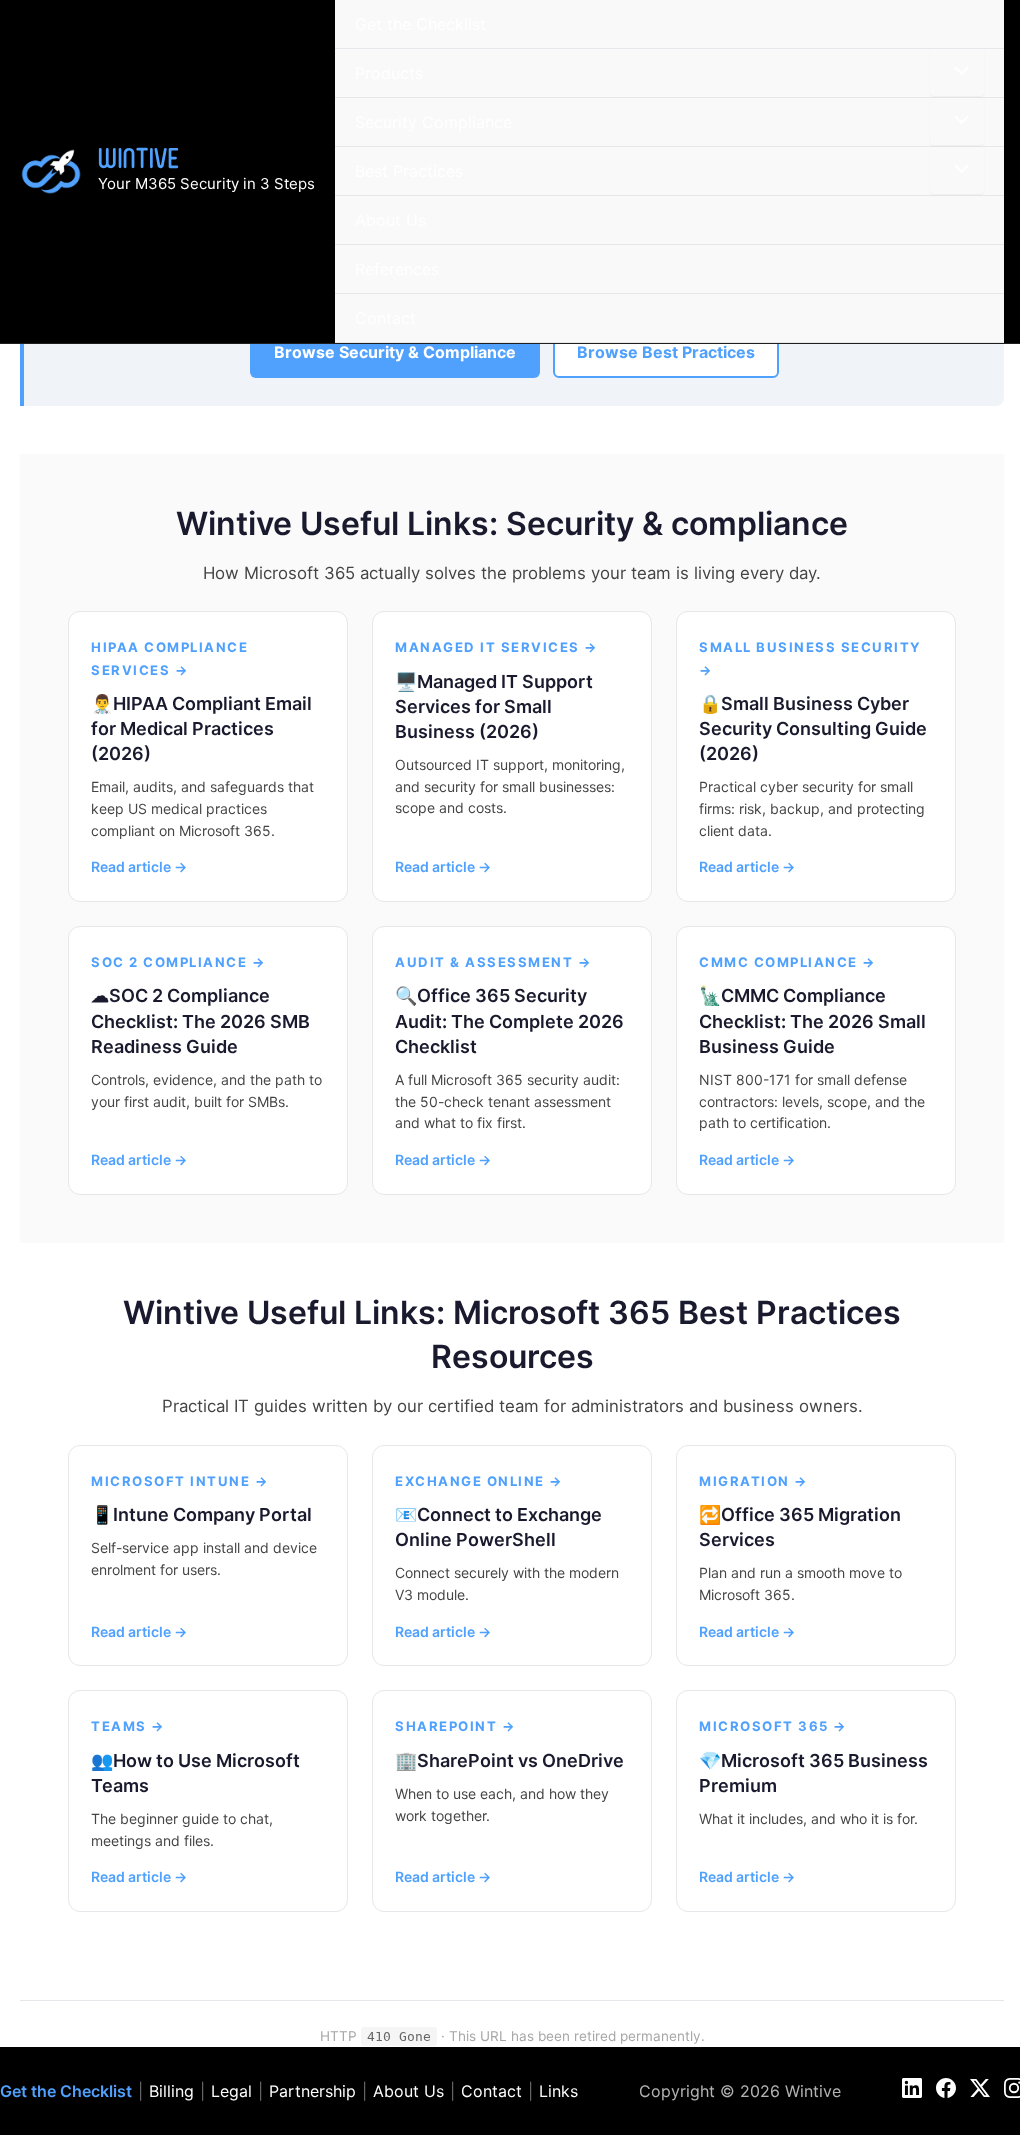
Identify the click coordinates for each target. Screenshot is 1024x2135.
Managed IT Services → (497, 647)
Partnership (312, 2091)
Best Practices (409, 171)
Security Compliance (433, 122)
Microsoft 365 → (773, 1726)
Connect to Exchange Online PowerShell (498, 1527)
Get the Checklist (420, 24)
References (397, 269)
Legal (231, 2091)
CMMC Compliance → (788, 962)
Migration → (754, 1481)
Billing (171, 2091)
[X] (980, 2088)
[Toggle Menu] (957, 72)
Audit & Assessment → (493, 962)
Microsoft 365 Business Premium (813, 1773)
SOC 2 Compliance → (178, 962)
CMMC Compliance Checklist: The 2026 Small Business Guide (812, 1020)
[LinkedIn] (912, 2088)
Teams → (128, 1726)
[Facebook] (946, 2088)
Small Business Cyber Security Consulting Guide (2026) (813, 728)
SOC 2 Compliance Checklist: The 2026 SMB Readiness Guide (200, 1020)
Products (389, 73)
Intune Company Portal (212, 1514)
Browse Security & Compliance (395, 352)
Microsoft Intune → (180, 1481)
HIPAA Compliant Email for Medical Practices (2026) (201, 728)
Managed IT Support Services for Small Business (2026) (494, 706)
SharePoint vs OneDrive (520, 1760)
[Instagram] (1014, 2088)
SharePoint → (455, 1726)
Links (558, 2091)
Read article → (139, 866)
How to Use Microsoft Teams (195, 1773)
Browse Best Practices (666, 352)
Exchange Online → (479, 1481)
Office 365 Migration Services (800, 1527)
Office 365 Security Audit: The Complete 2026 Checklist (509, 1020)
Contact (385, 318)
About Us (390, 220)
